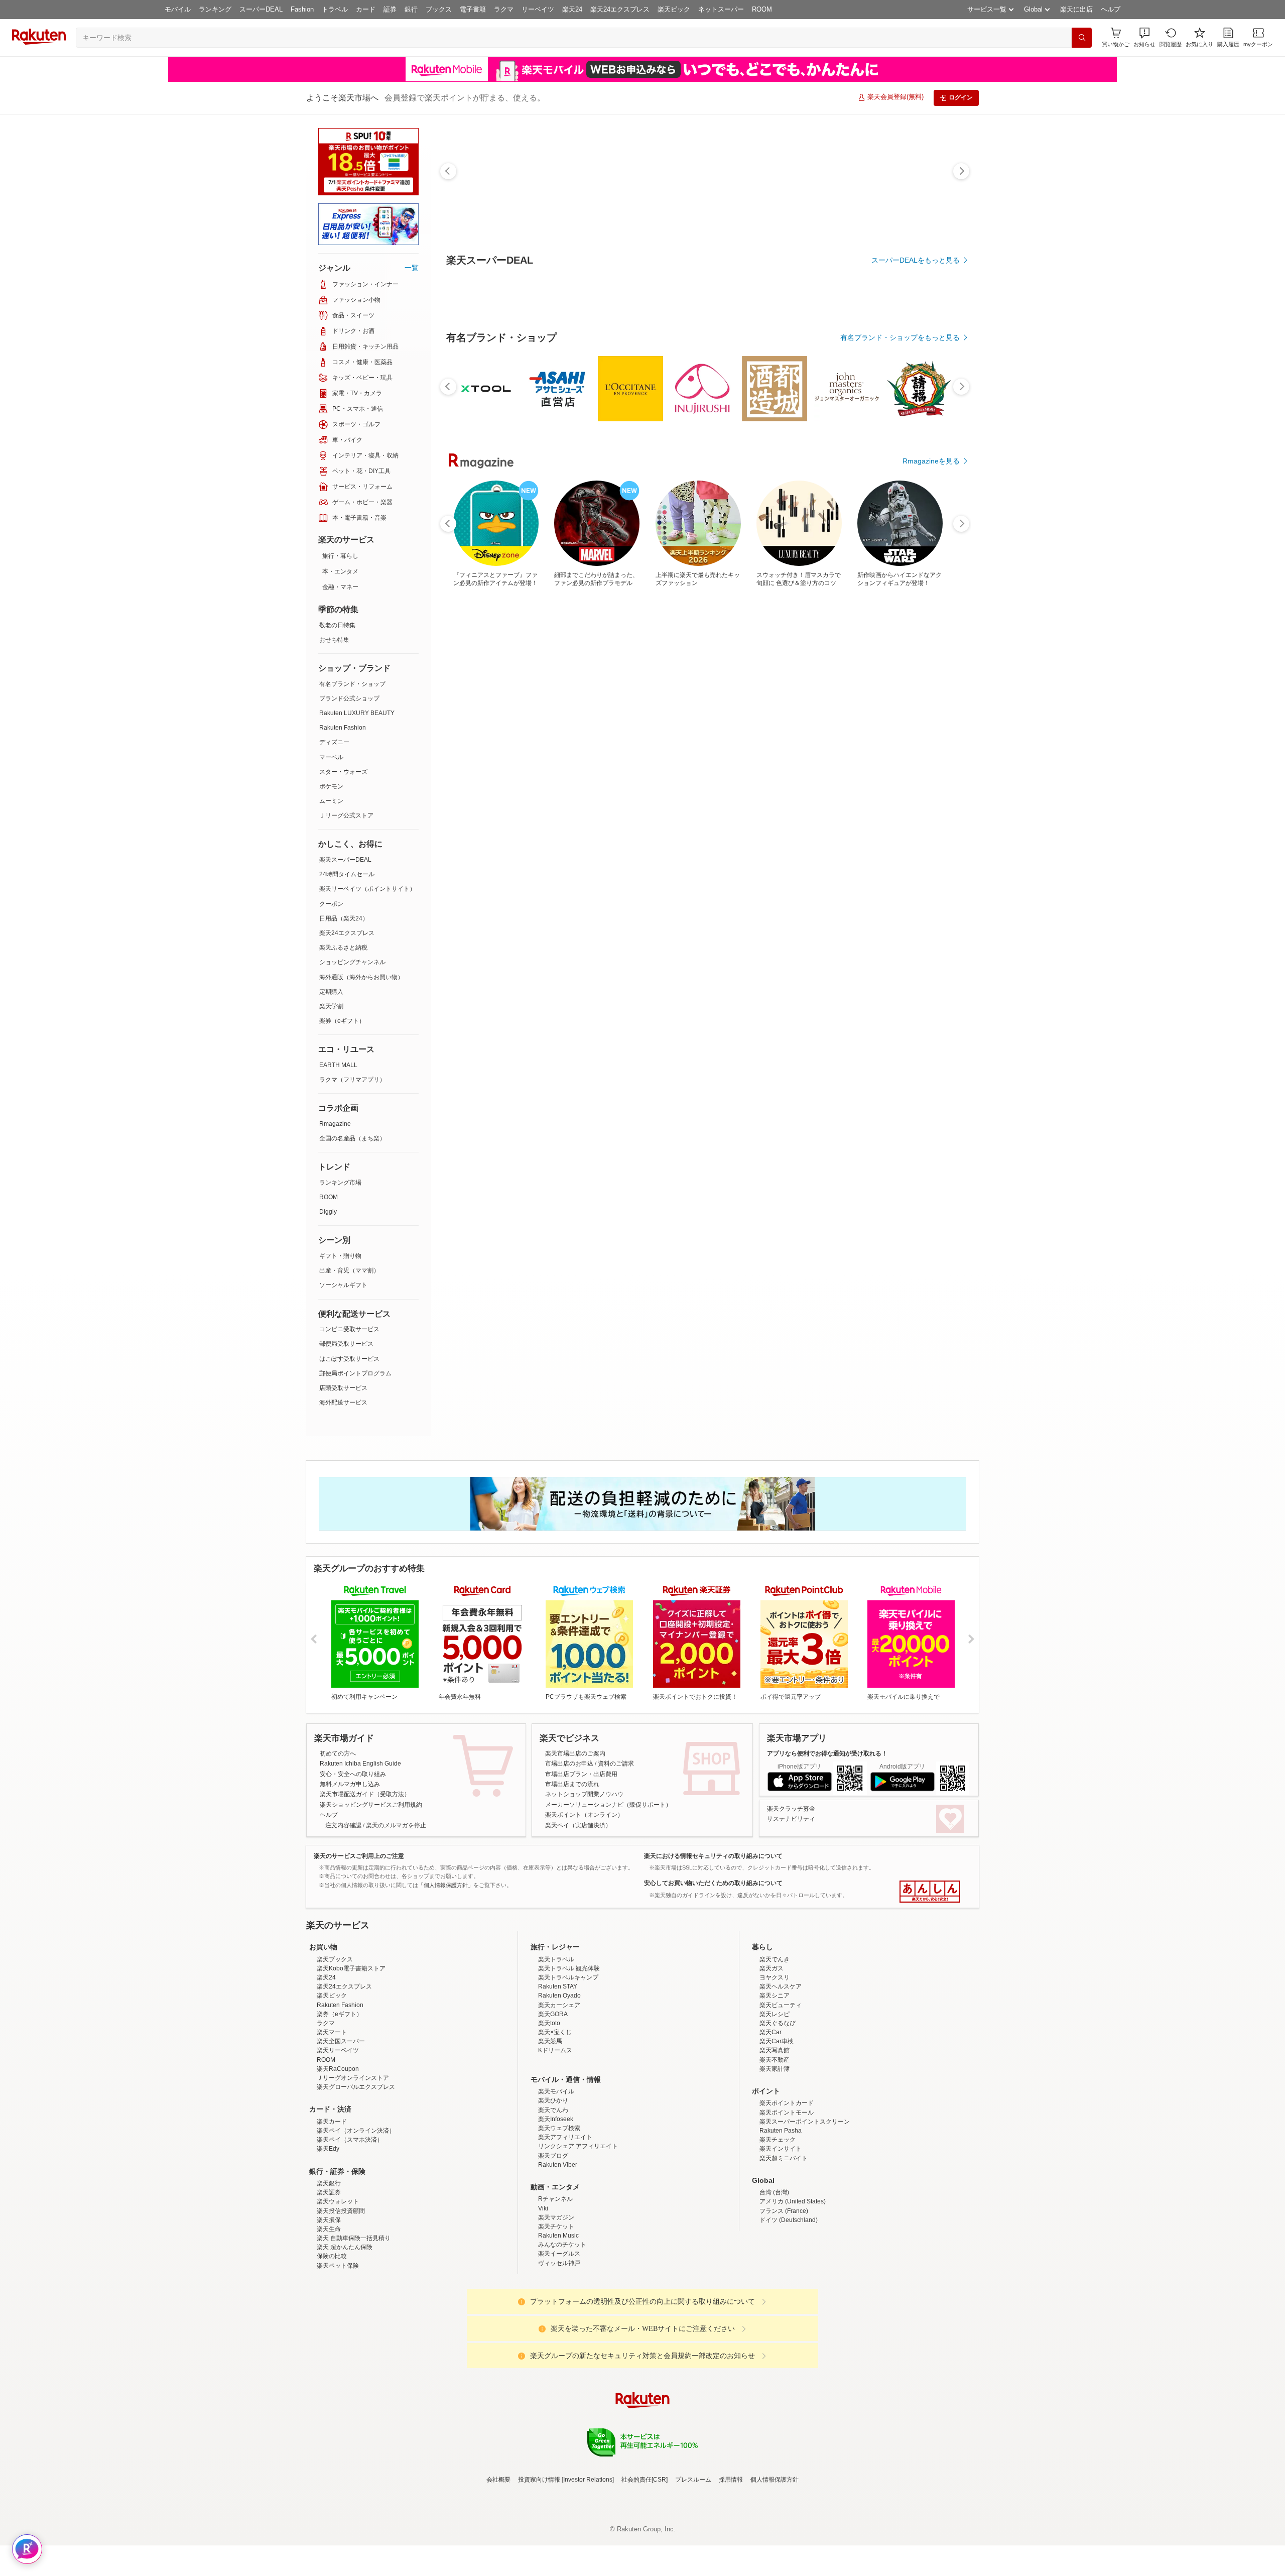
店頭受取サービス (343, 1388)
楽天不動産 (775, 2148)
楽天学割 (331, 1006)
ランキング (215, 9)
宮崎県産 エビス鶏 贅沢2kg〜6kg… (477, 828)
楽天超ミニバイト (784, 2246)
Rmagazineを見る (931, 1177)
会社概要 (498, 2567)
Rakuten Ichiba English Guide (360, 1764)
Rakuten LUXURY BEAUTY (357, 713)
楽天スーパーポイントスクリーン (805, 2209)
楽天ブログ (553, 2244)
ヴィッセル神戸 (559, 2351)
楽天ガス (772, 2056)
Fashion (302, 9)
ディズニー (334, 742)
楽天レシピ (775, 2102)
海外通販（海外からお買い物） (361, 977)
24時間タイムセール (347, 874)
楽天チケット (556, 2314)
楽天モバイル (556, 2179)
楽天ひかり (553, 2188)
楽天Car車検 (777, 2129)
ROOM (762, 9)
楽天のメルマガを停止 (396, 1825)
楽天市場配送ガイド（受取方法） (365, 1794)
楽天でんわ (553, 2198)
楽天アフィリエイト (565, 2225)
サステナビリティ (791, 1819)
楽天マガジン (556, 2305)
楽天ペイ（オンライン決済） (356, 2218)
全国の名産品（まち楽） (352, 1138)
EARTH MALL (338, 1065)
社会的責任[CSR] (645, 2567)
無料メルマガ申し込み (350, 1784)
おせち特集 (334, 640)
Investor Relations (588, 2567)
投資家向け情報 (539, 2567)
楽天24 (572, 9)
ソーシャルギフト (343, 1285)
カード (366, 9)
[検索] (1082, 38)
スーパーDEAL (261, 9)
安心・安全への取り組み (353, 1774)
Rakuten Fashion (343, 728)
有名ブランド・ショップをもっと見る (900, 614)
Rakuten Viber (558, 2253)
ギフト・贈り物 (340, 1256)
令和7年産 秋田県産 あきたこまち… (926, 828)
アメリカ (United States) (793, 2289)
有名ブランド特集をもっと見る (911, 1045)
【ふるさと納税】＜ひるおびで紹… (532, 828)
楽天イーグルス (559, 2341)
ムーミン (331, 801)
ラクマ (504, 9)
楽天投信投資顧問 (341, 2299)
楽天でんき (775, 2047)
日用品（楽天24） (344, 918)
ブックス (439, 9)
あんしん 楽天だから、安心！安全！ (930, 1892)
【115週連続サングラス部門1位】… (815, 828)
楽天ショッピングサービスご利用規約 (371, 1805)
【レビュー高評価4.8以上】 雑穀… (869, 828)
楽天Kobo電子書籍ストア (351, 2056)
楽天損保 (329, 2308)
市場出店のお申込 (569, 1764)
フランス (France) (784, 2299)
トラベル (335, 9)
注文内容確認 (343, 1825)
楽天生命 (329, 2317)
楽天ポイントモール (787, 2200)
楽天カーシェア (559, 2093)
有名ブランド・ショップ (352, 684)
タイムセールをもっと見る (918, 890)
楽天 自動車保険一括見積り (354, 2326)
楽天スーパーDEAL (345, 860)
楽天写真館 (775, 2138)
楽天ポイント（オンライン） (584, 1815)
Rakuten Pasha (781, 2218)
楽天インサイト (781, 2237)
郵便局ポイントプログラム (355, 1373)
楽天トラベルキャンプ (568, 2065)
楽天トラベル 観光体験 (569, 2056)
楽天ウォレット (338, 2289)
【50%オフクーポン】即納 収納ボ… (758, 828)
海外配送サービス (343, 1402)
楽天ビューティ (781, 2093)
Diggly (328, 1212)
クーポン (331, 904)
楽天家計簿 (775, 2157)
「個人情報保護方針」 (446, 1885)
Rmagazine (335, 1124)
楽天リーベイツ (338, 2138)
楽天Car (770, 2120)
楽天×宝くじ (555, 2120)
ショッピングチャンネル (352, 962)
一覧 (412, 268)
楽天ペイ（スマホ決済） (350, 2228)
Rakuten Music (558, 2323)
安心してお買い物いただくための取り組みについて (713, 1883)
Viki (543, 2296)
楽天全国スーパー (341, 2129)
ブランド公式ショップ (349, 698)
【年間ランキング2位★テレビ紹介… (647, 828)
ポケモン (331, 786)
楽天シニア (775, 2083)
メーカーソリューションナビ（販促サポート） (608, 1805)
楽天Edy (328, 2237)
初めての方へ (338, 1753)
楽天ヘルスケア (781, 2074)
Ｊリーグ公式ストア (346, 815)
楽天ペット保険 (338, 2354)
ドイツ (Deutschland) (789, 2308)
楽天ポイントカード (787, 2191)
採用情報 (731, 2567)
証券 (390, 9)
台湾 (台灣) (774, 2280)
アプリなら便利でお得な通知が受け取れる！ (827, 1753)
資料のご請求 (616, 1764)
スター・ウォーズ (343, 772)
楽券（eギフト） (342, 1021)
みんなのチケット (562, 2332)
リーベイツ (538, 9)
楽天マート (332, 2120)
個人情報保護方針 (775, 2567)
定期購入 (331, 992)
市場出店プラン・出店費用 (581, 1774)
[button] (1144, 37)
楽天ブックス (335, 2047)
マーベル (331, 757)
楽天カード (332, 2209)
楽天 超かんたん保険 (345, 2335)
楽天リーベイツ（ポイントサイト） (367, 889)
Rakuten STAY (558, 2074)
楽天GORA (553, 2102)
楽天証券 (329, 2280)
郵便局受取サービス (346, 1344)
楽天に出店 (1076, 9)
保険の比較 (332, 2344)
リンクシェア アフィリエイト (578, 2234)
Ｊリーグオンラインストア (353, 2166)
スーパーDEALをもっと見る (916, 260)
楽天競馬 (550, 2129)
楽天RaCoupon (338, 2157)
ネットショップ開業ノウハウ (584, 1794)
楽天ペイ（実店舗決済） (578, 1825)
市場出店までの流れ (572, 1784)
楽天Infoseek (556, 2207)
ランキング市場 (340, 1183)
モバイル (178, 9)
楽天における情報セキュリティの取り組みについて (713, 1856)
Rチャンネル (555, 2287)
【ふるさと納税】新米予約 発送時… (590, 828)
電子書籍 (473, 9)
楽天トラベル (556, 2047)
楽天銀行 (329, 2271)
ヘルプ (1111, 9)
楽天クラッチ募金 (791, 1809)
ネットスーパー (721, 9)
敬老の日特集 (337, 625)
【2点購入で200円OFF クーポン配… (701, 828)
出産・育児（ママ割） (349, 1270)
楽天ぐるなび (778, 2111)
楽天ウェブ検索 (559, 2216)
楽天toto (549, 2111)
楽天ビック (674, 9)
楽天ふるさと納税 (343, 948)
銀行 (411, 9)
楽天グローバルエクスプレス (356, 2175)
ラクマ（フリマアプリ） (352, 1080)
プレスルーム (693, 2567)
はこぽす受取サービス (349, 1359)
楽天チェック (778, 2228)
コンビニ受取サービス (349, 1329)
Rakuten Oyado (559, 2083)
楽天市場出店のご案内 (575, 1753)
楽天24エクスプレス (620, 9)
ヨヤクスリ (775, 2065)
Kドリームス (555, 2138)
